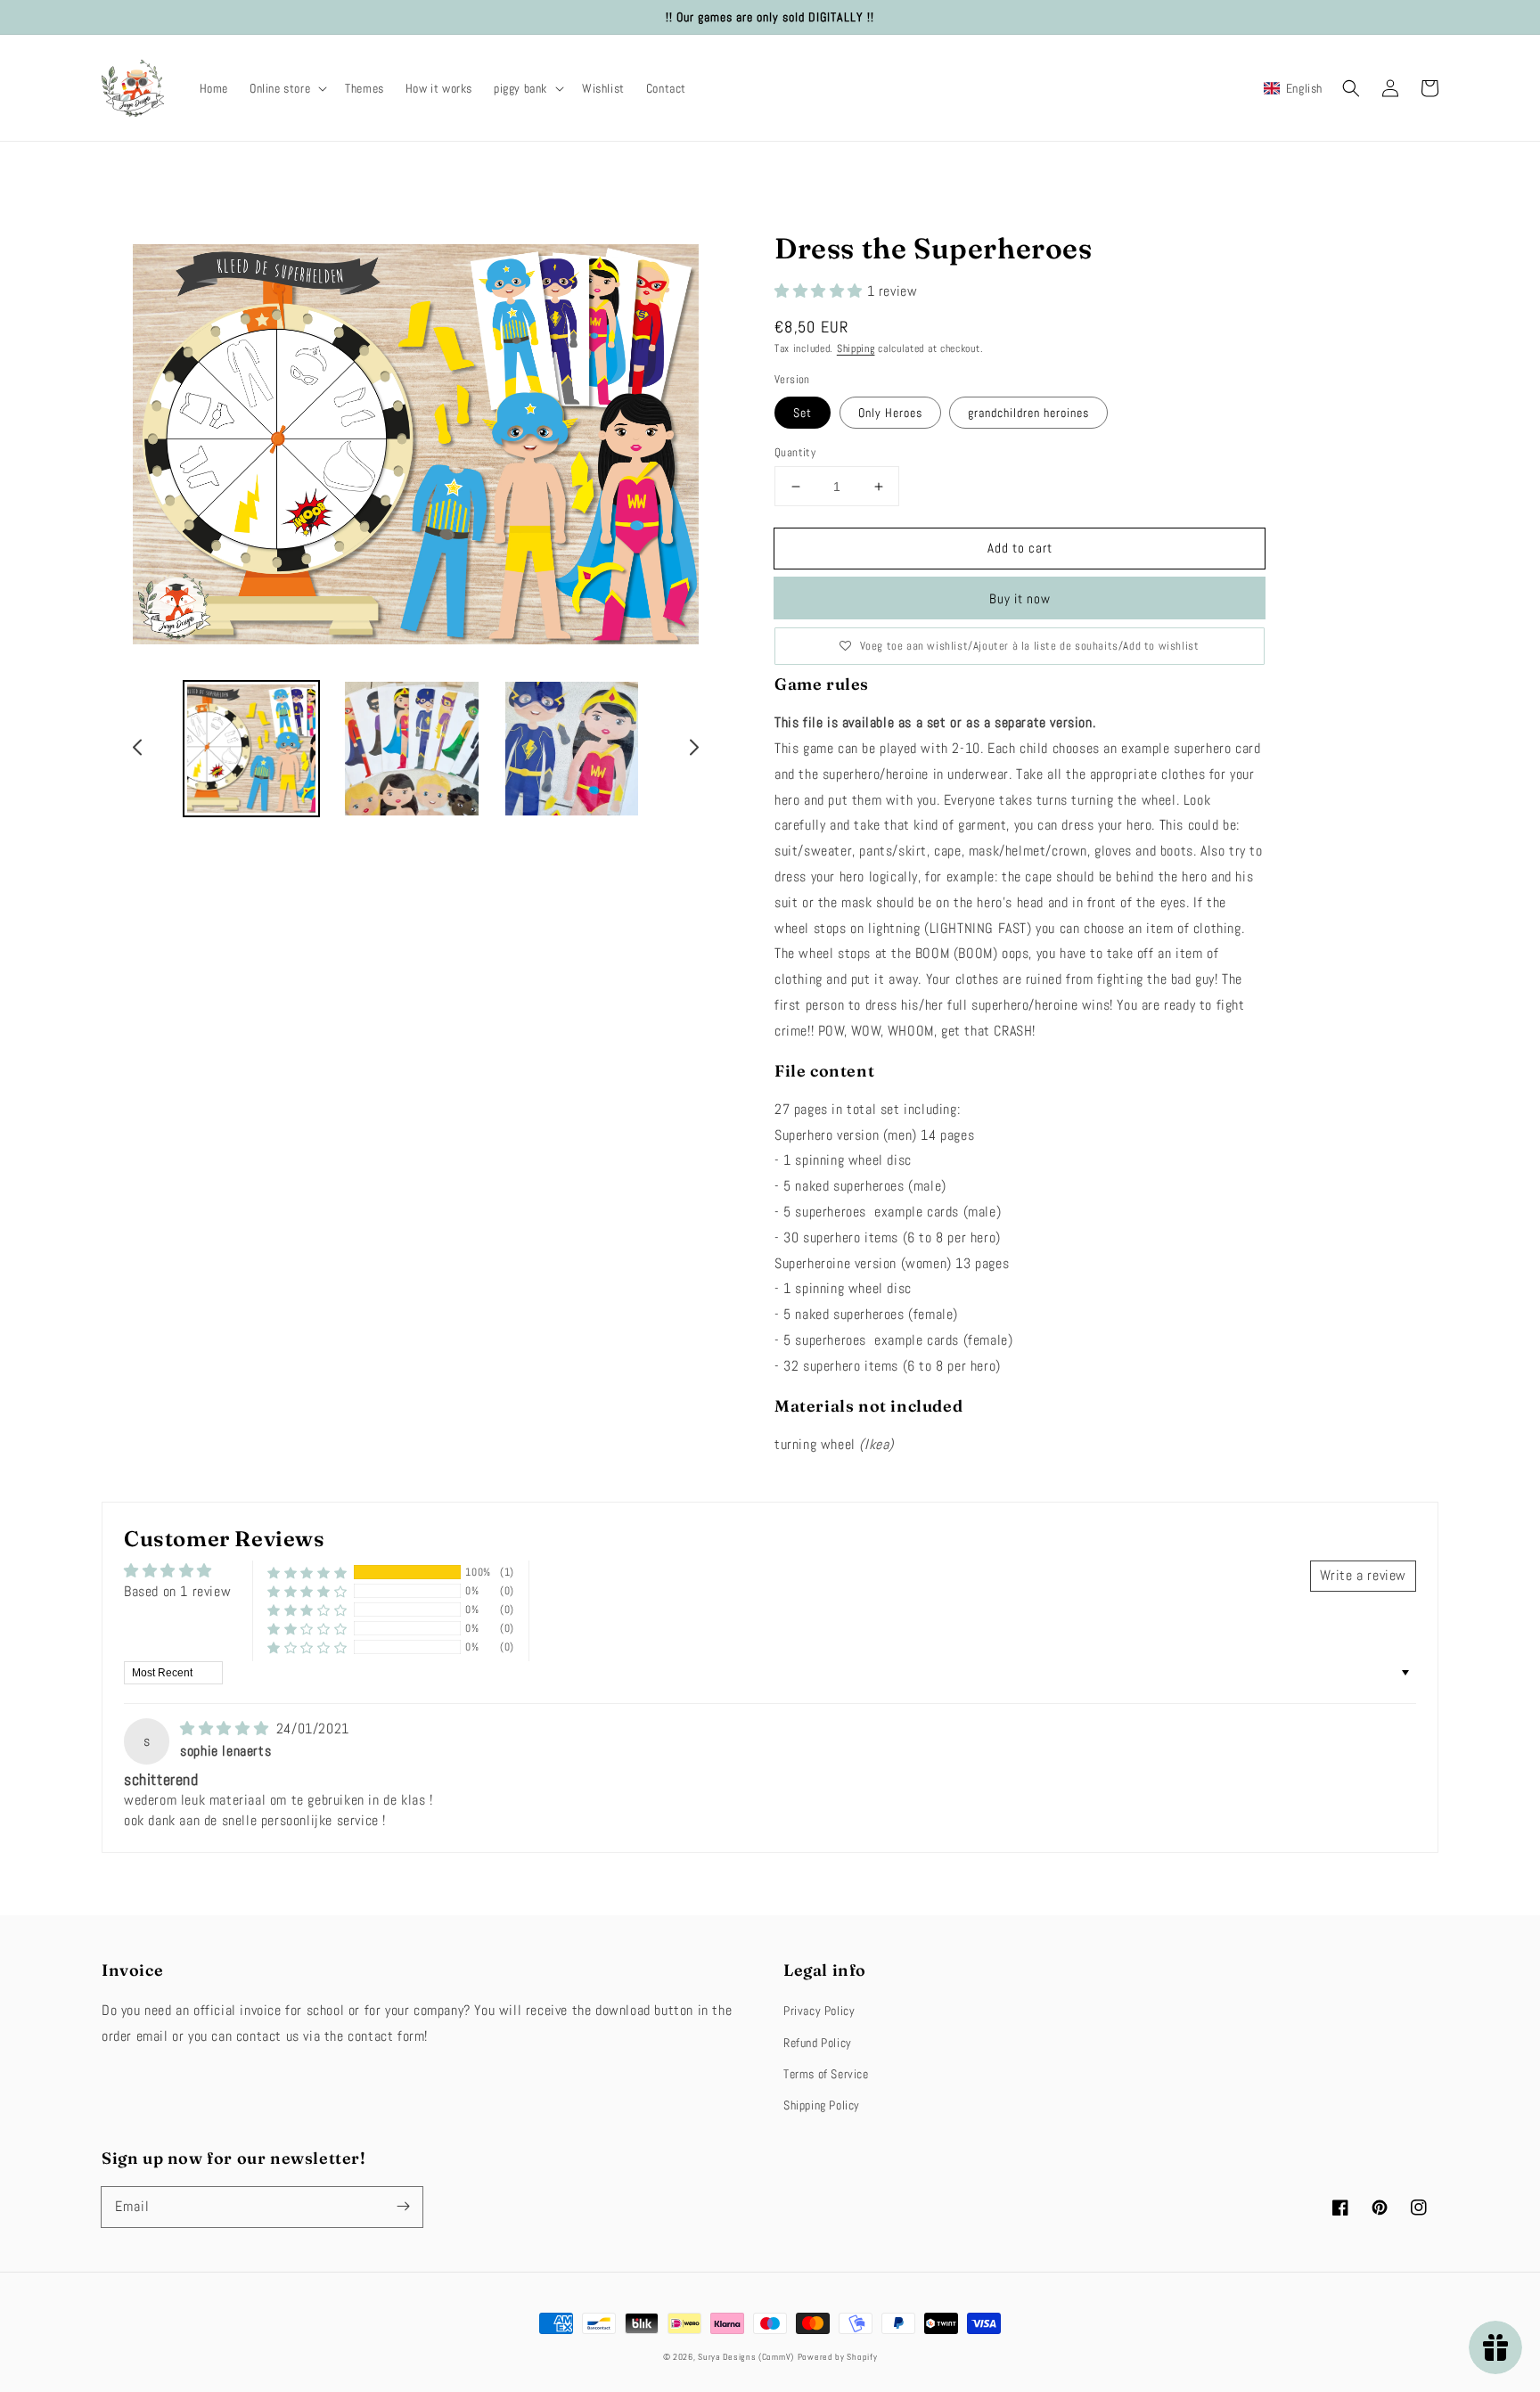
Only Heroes (890, 413)
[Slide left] (138, 750)
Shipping (856, 348)
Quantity (795, 452)
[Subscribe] (403, 2207)
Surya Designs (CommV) (746, 2357)
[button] (287, 88)
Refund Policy (818, 2043)
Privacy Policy (819, 2011)
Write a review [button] (1363, 1575)
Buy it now (1020, 598)
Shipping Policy (822, 2105)
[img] (226, 1728)
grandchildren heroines (1028, 413)
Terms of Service (826, 2074)
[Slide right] (693, 750)
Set (803, 413)
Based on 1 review (177, 1591)
